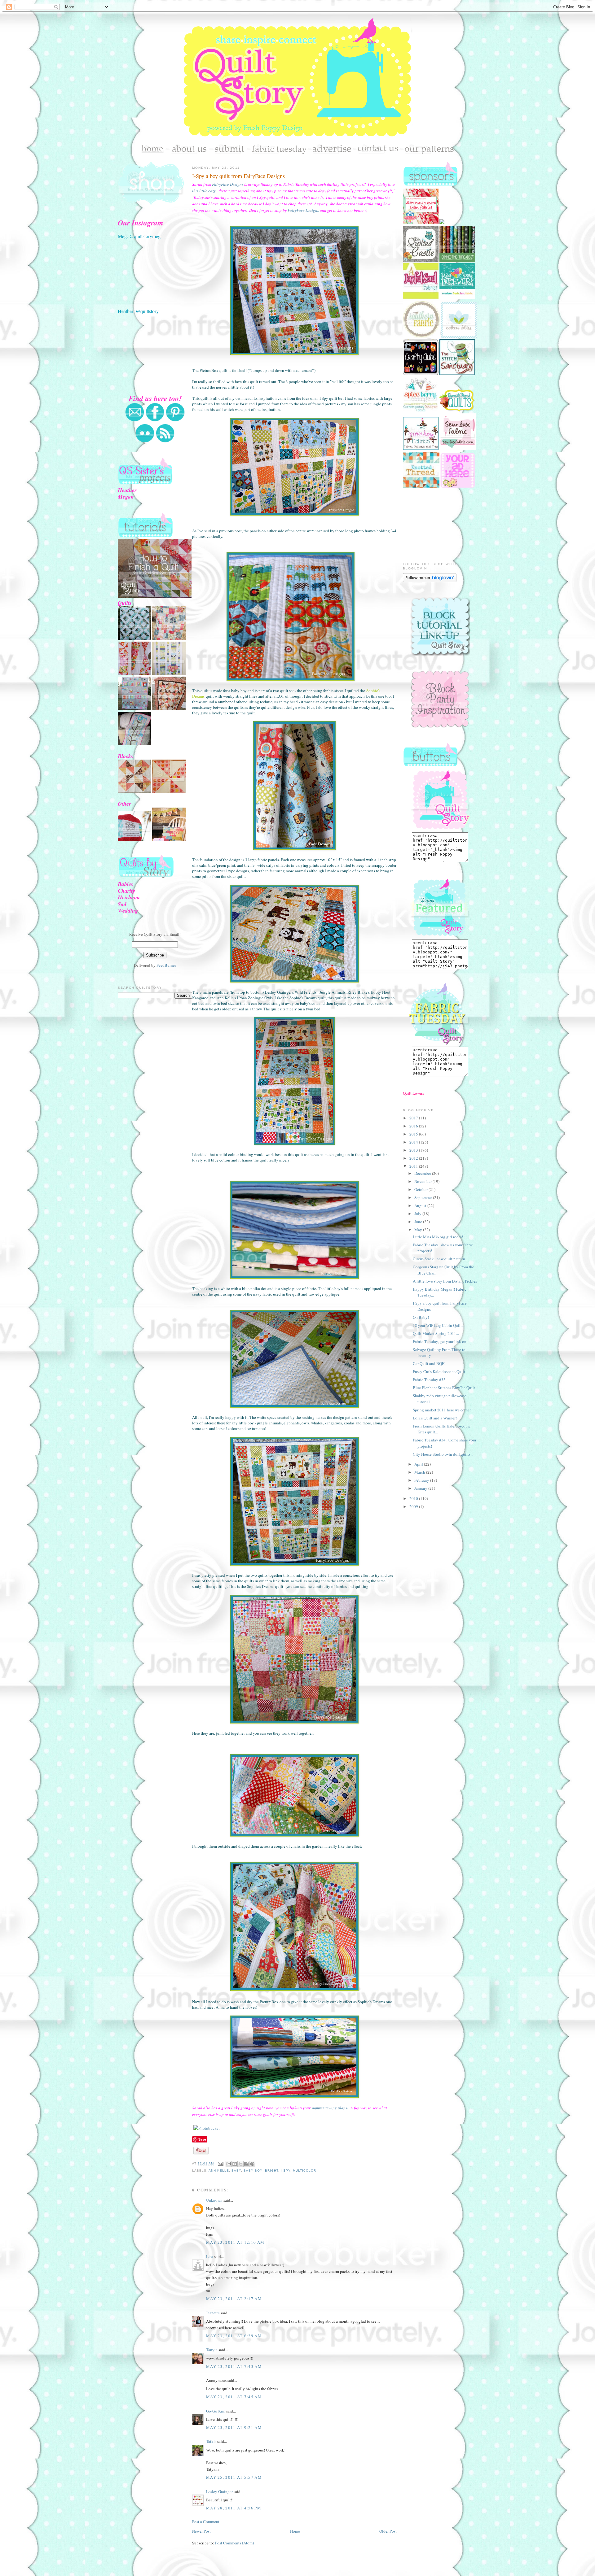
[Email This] (229, 2164)
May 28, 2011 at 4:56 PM (234, 2508)
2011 (414, 1166)
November (423, 1181)
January (421, 1488)
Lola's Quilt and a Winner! (435, 1418)
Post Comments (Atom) (234, 2543)
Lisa (210, 2256)
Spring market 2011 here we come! (442, 1410)
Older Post (388, 2531)
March (420, 1472)
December (423, 1173)
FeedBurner (166, 965)
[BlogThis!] (235, 2164)
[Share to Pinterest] (252, 2164)
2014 (414, 1142)
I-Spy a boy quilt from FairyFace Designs (238, 176)
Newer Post (201, 2531)
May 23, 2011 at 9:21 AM (234, 2427)
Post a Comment (206, 2522)
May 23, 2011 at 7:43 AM (234, 2366)
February (422, 1480)
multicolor (304, 2171)
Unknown (214, 2200)
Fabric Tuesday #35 (429, 1380)
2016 (414, 1126)
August (421, 1205)
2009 (414, 1506)
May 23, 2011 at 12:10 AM (235, 2242)
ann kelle (219, 2171)
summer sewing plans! (329, 2108)
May (419, 1230)
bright (272, 2171)
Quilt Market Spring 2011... (436, 1333)
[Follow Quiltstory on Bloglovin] (430, 581)
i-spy (286, 2171)
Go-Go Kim (216, 2411)
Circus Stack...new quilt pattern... (440, 1259)
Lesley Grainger (219, 2491)
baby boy (253, 2171)
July (418, 1214)
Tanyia (212, 2350)
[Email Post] (220, 2164)
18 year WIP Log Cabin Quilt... (439, 1325)
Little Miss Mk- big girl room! (438, 1237)
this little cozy (204, 191)
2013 (414, 1150)
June (419, 1222)
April (419, 1464)
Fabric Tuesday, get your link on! (440, 1341)
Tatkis (211, 2441)
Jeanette (213, 2313)
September (424, 1197)
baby (236, 2171)
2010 (414, 1498)
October (421, 1189)
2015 (414, 1134)
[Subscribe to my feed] (165, 441)
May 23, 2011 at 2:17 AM (234, 2299)
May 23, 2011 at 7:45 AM (234, 2397)
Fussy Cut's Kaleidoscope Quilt (439, 1371)
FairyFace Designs (228, 184)
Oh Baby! (421, 1317)
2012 (414, 1158)
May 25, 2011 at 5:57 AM (234, 2477)
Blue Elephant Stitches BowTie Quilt (444, 1388)
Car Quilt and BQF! (429, 1363)
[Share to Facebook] (246, 2164)
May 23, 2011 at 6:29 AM (234, 2336)
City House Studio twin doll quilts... (443, 1454)
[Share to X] (240, 2164)
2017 (414, 1118)
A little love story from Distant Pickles (445, 1281)
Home (295, 2531)
